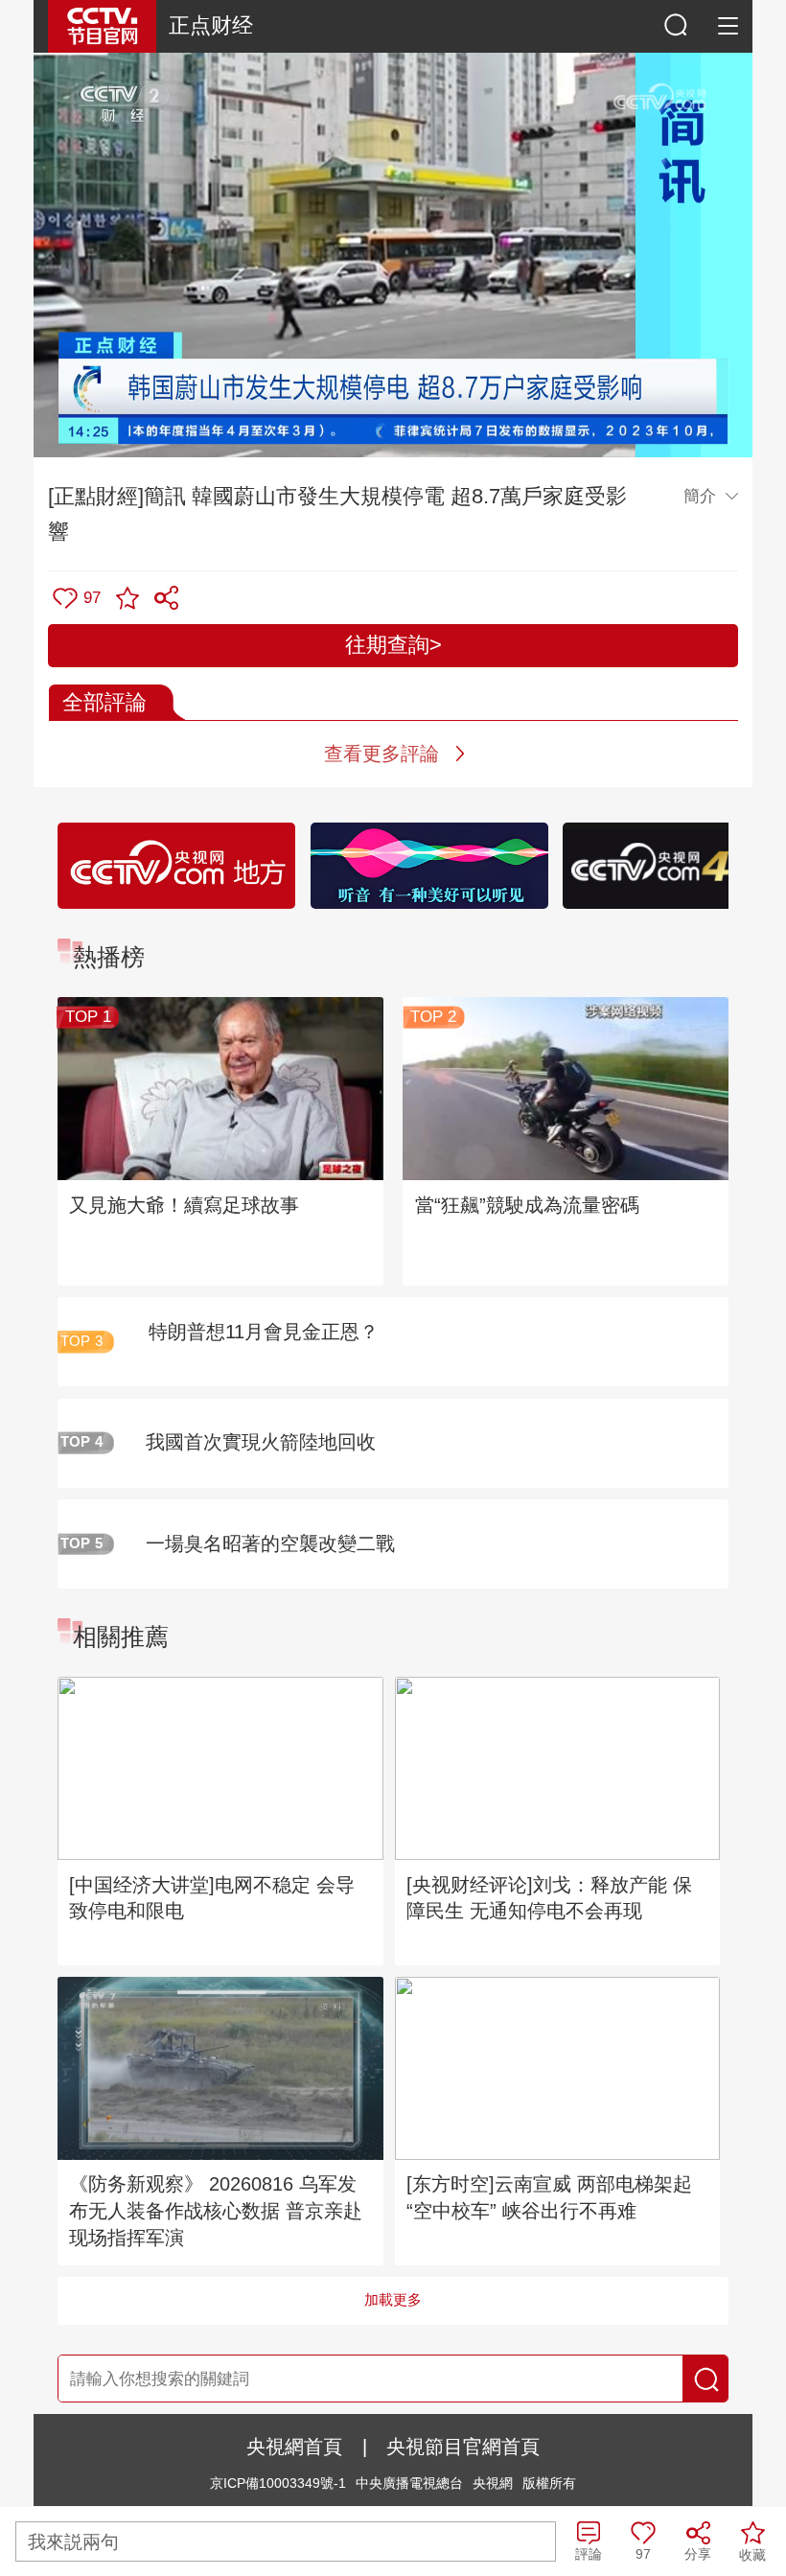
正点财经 (211, 25)
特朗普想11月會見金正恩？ (264, 1332)
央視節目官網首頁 (463, 2447)
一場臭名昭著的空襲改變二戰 (270, 1543)
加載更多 (393, 2300)
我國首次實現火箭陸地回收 (261, 1442)
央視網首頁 (294, 2447)
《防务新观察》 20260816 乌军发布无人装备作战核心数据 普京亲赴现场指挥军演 (216, 2211)
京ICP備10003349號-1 (278, 2483)
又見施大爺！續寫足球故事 (184, 1205)
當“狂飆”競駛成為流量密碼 (527, 1205)
